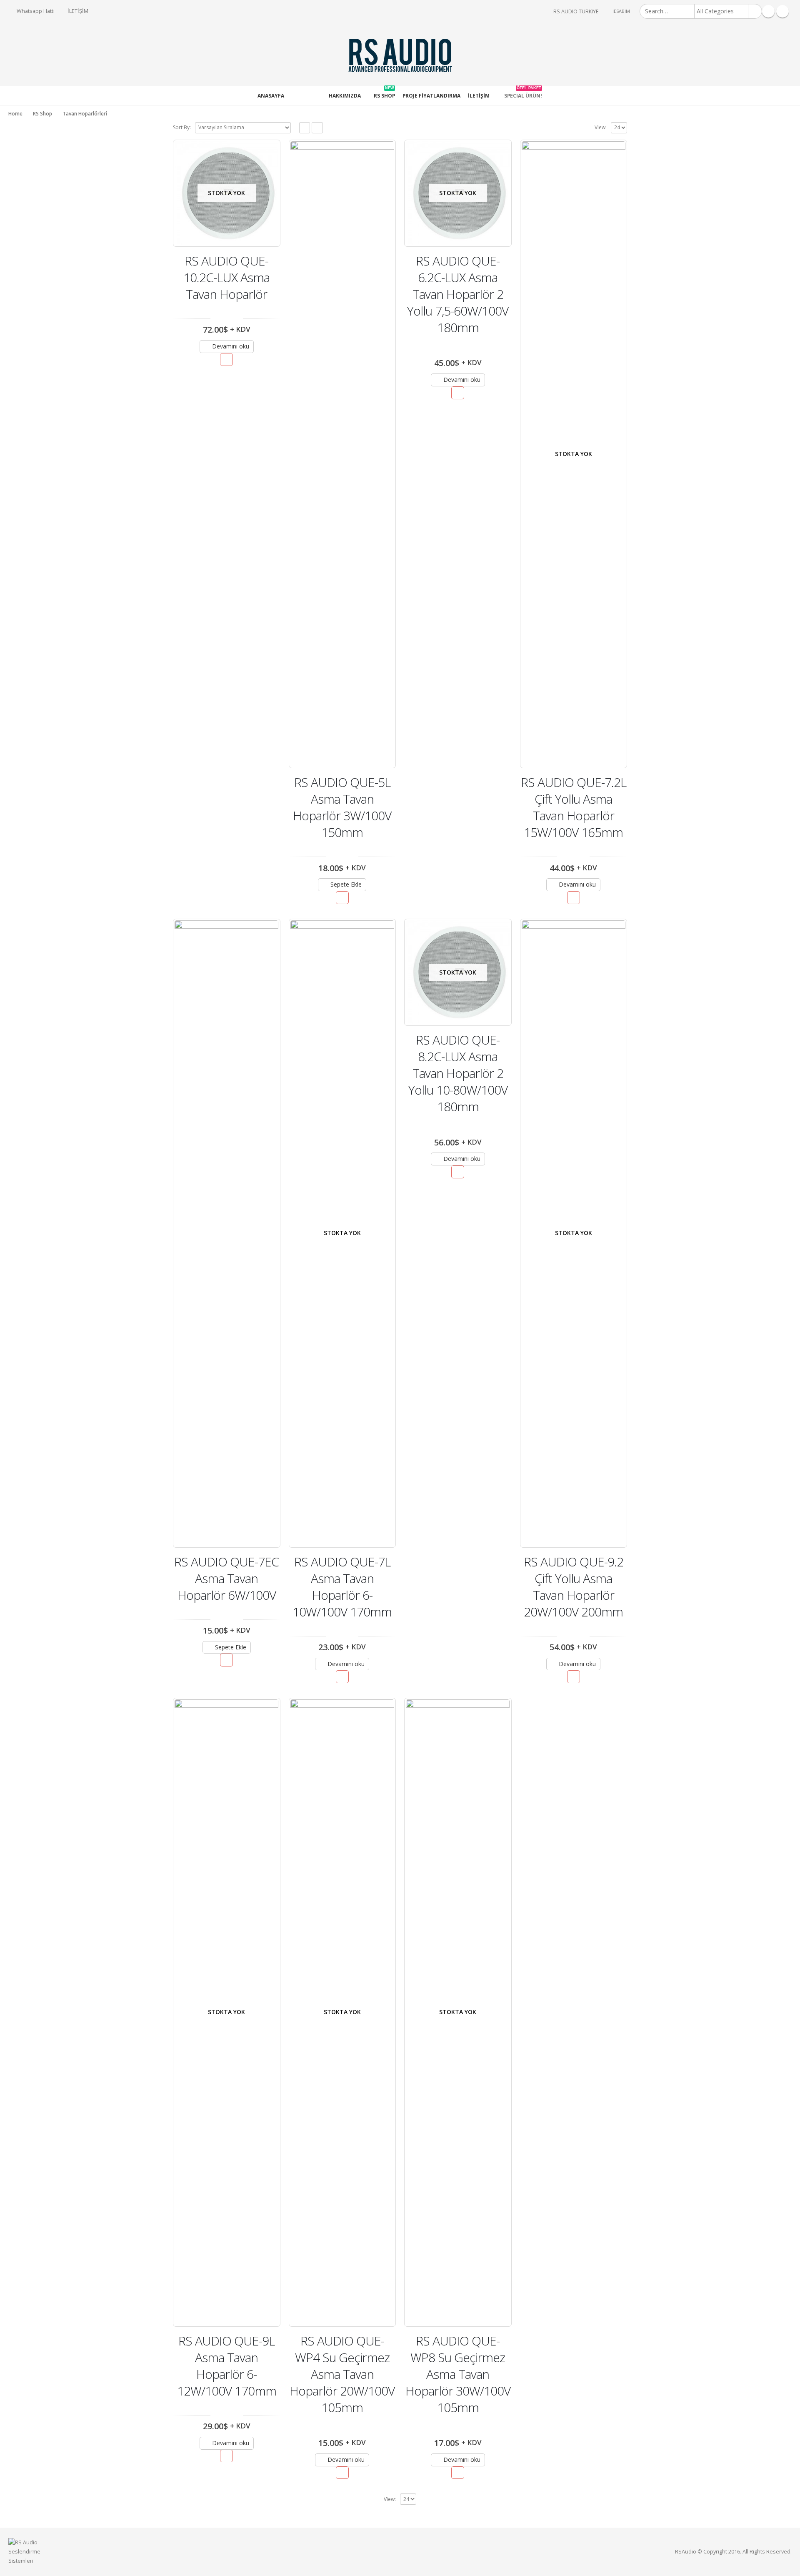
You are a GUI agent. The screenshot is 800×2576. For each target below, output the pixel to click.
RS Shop (384, 93)
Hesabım (620, 11)
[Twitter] (768, 11)
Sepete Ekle (346, 884)
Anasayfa (271, 96)
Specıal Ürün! (523, 93)
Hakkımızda (345, 96)
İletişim (479, 96)
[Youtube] (782, 11)
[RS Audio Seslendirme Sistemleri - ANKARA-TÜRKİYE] (400, 55)
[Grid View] (305, 128)
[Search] (755, 11)
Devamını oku (231, 346)
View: (601, 127)
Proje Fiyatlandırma (431, 96)
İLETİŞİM (78, 11)
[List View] (317, 128)
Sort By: (182, 127)
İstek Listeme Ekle (226, 360)
